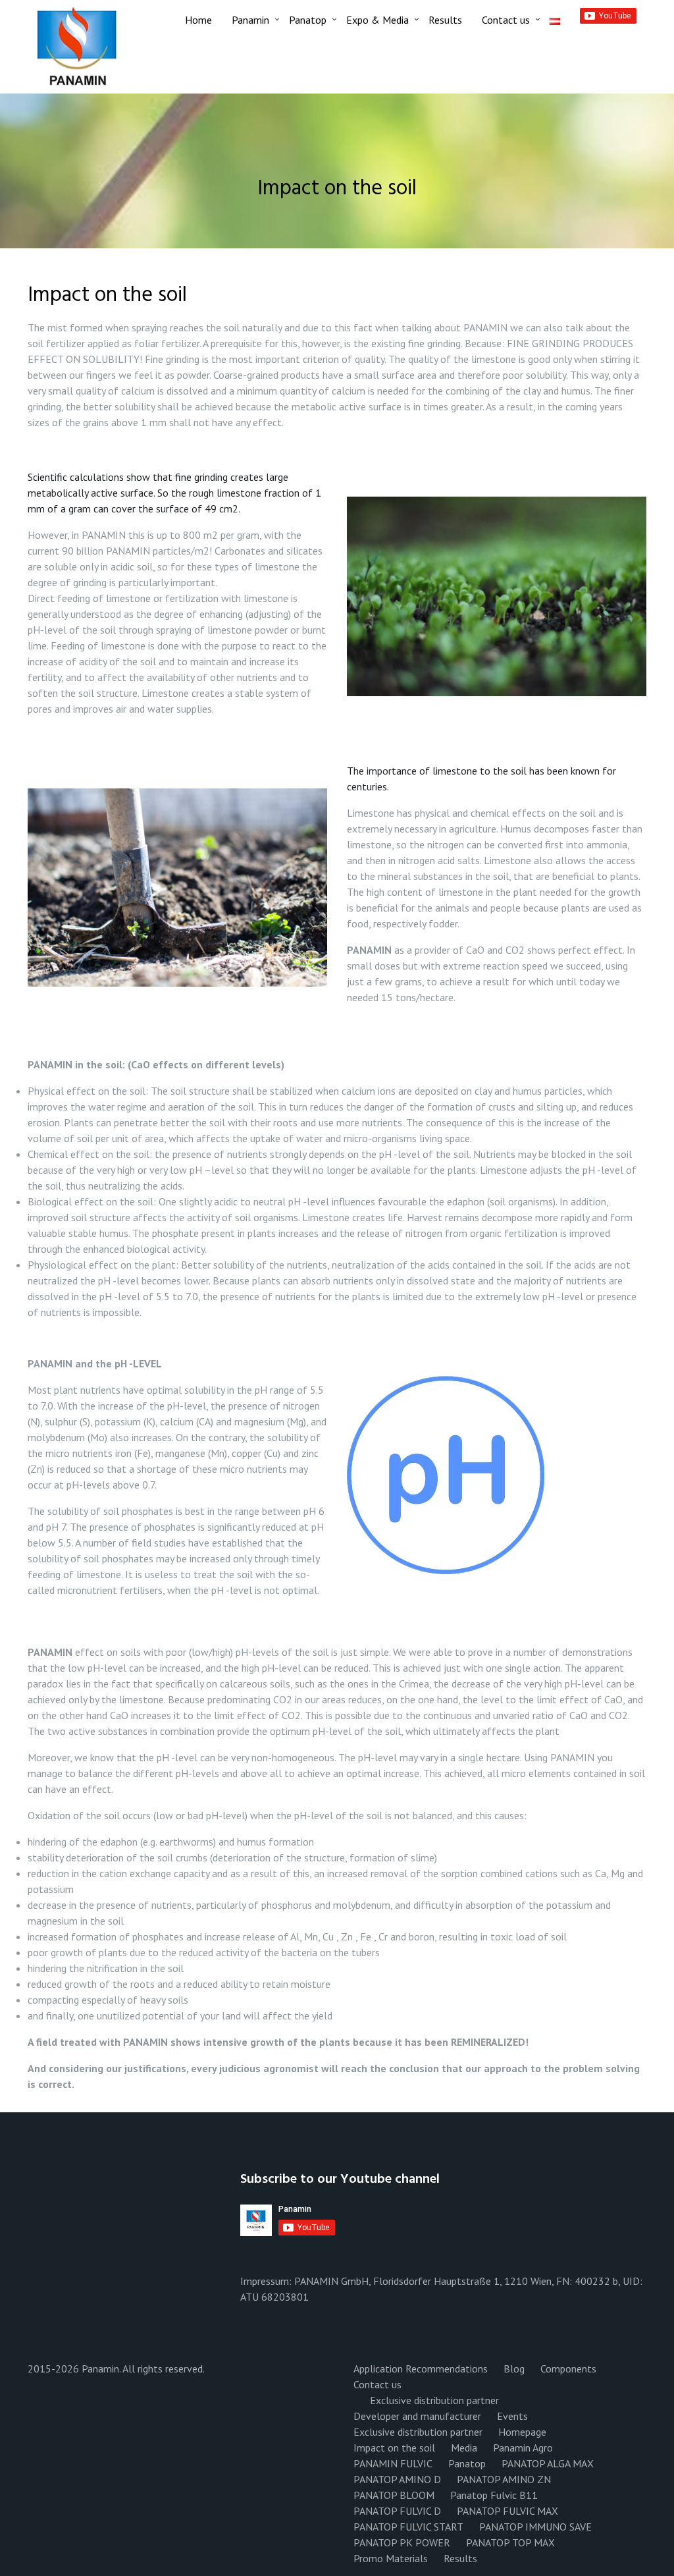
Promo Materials (391, 2558)
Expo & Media (377, 20)
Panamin (250, 20)
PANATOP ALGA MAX (548, 2463)
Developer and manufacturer (417, 2416)
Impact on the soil (394, 2448)
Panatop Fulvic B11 (494, 2495)
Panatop (308, 20)
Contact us (506, 20)
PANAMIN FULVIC (393, 2463)
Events (512, 2416)
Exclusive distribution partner (434, 2400)
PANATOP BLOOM (394, 2495)
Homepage (522, 2432)
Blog (514, 2369)
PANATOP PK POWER (402, 2542)
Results (445, 20)
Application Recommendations (421, 2369)
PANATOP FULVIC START (408, 2527)
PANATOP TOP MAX (510, 2542)
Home (198, 20)
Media (464, 2448)
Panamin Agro (523, 2448)
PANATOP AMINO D (397, 2479)
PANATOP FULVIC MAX (507, 2511)
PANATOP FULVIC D (397, 2511)
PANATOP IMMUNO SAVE (535, 2527)
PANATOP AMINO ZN (504, 2479)
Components (568, 2369)
